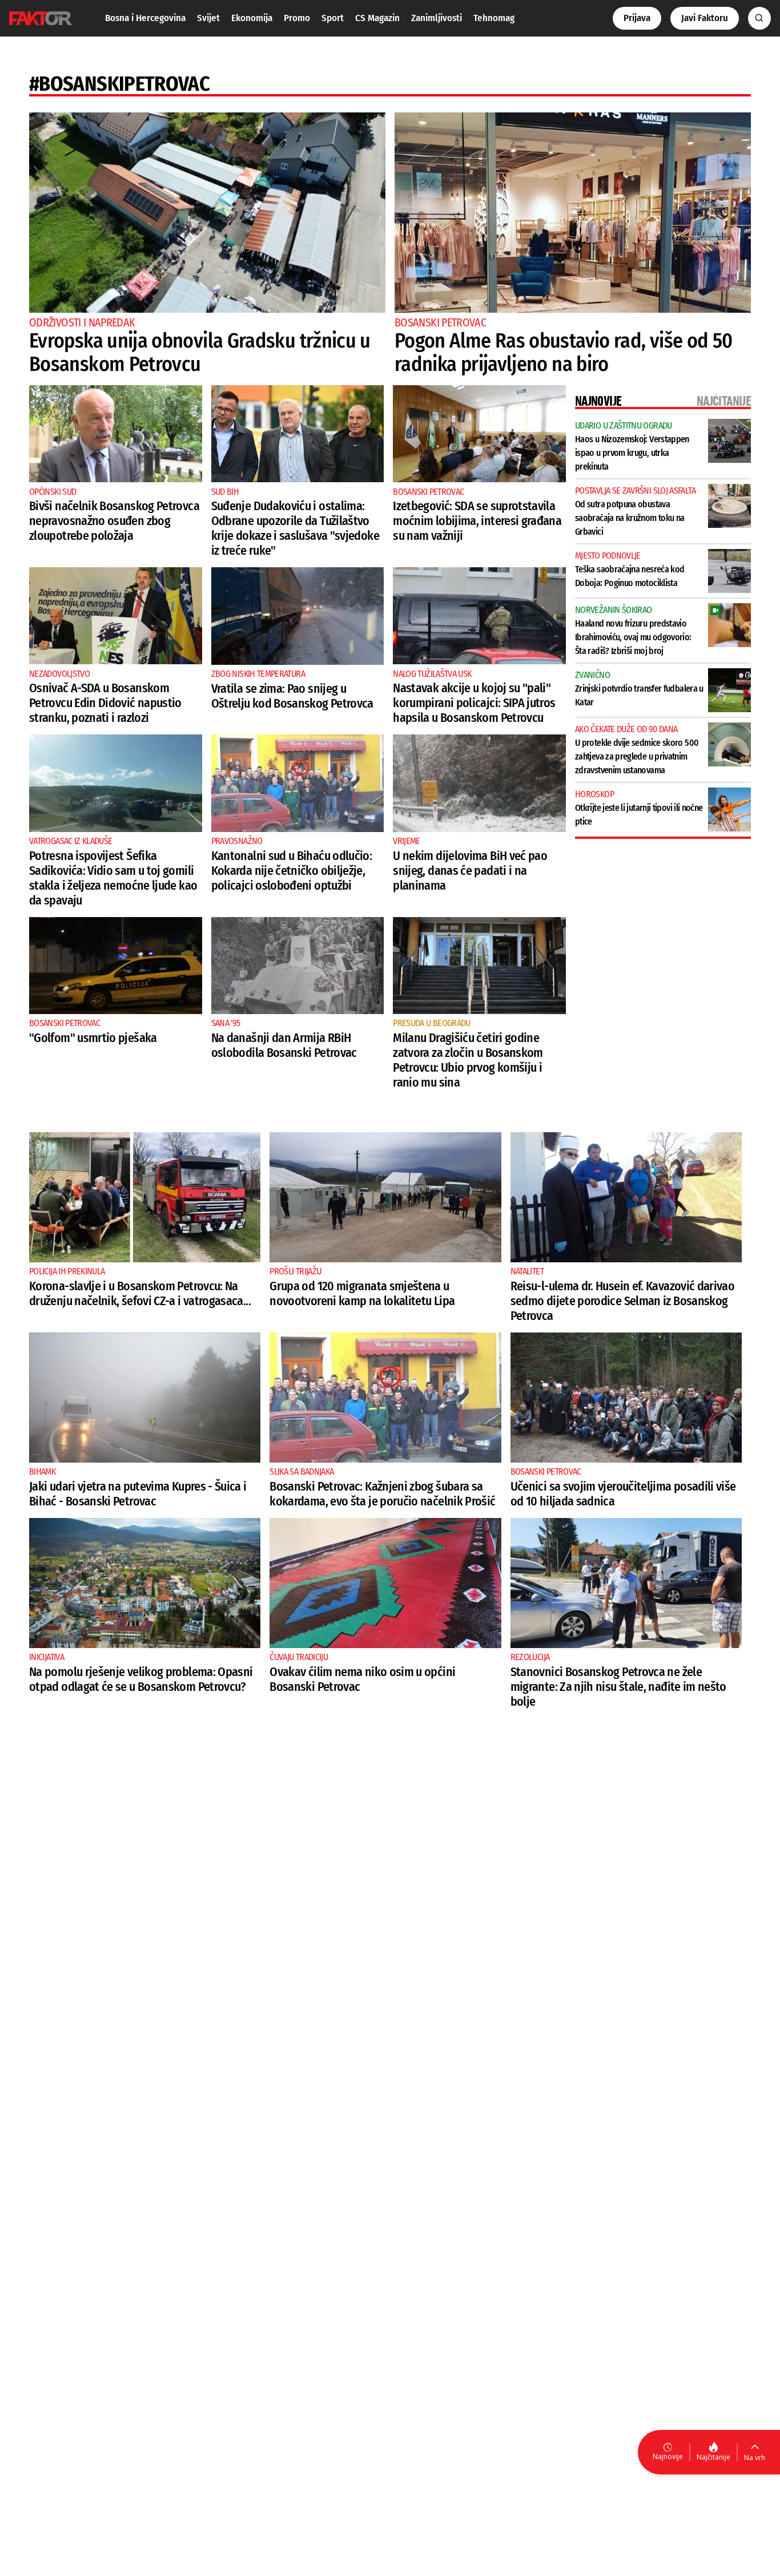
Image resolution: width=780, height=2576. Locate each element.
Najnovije (668, 2456)
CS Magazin (377, 18)
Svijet (208, 18)
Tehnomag (494, 18)
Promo (297, 18)
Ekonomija (252, 18)
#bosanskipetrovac (119, 84)
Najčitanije (713, 2457)
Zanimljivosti (437, 18)
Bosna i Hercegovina (145, 18)
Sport (333, 18)
